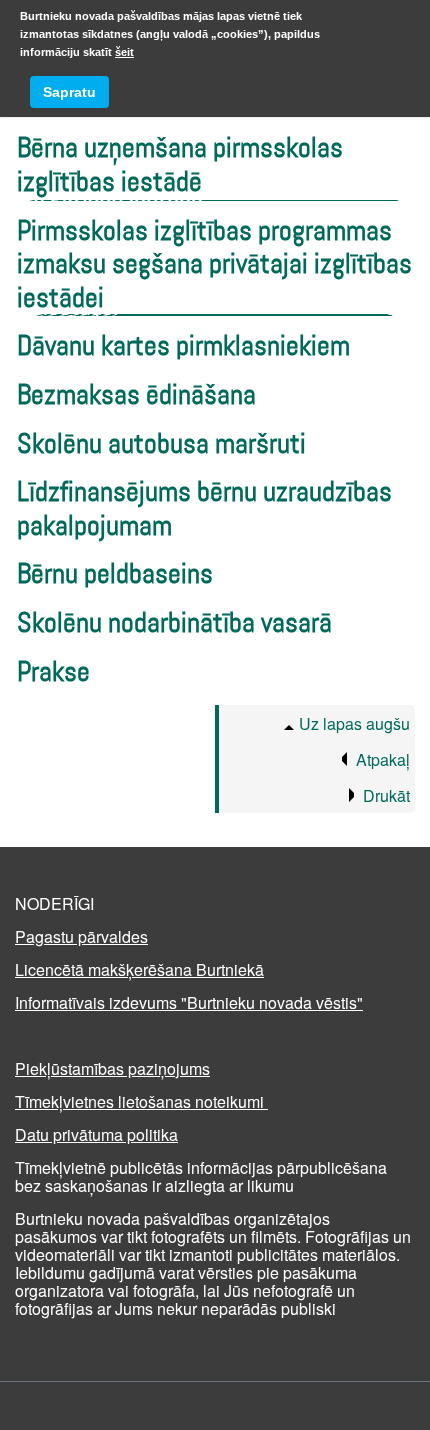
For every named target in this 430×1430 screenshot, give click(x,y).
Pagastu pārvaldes (81, 936)
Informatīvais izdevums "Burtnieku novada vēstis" (189, 1002)
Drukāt (386, 795)
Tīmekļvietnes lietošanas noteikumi (141, 1101)
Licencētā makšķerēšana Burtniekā (139, 969)
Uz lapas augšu (354, 723)
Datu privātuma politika (96, 1134)
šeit (124, 52)
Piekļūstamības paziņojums (112, 1068)
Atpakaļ (383, 759)
